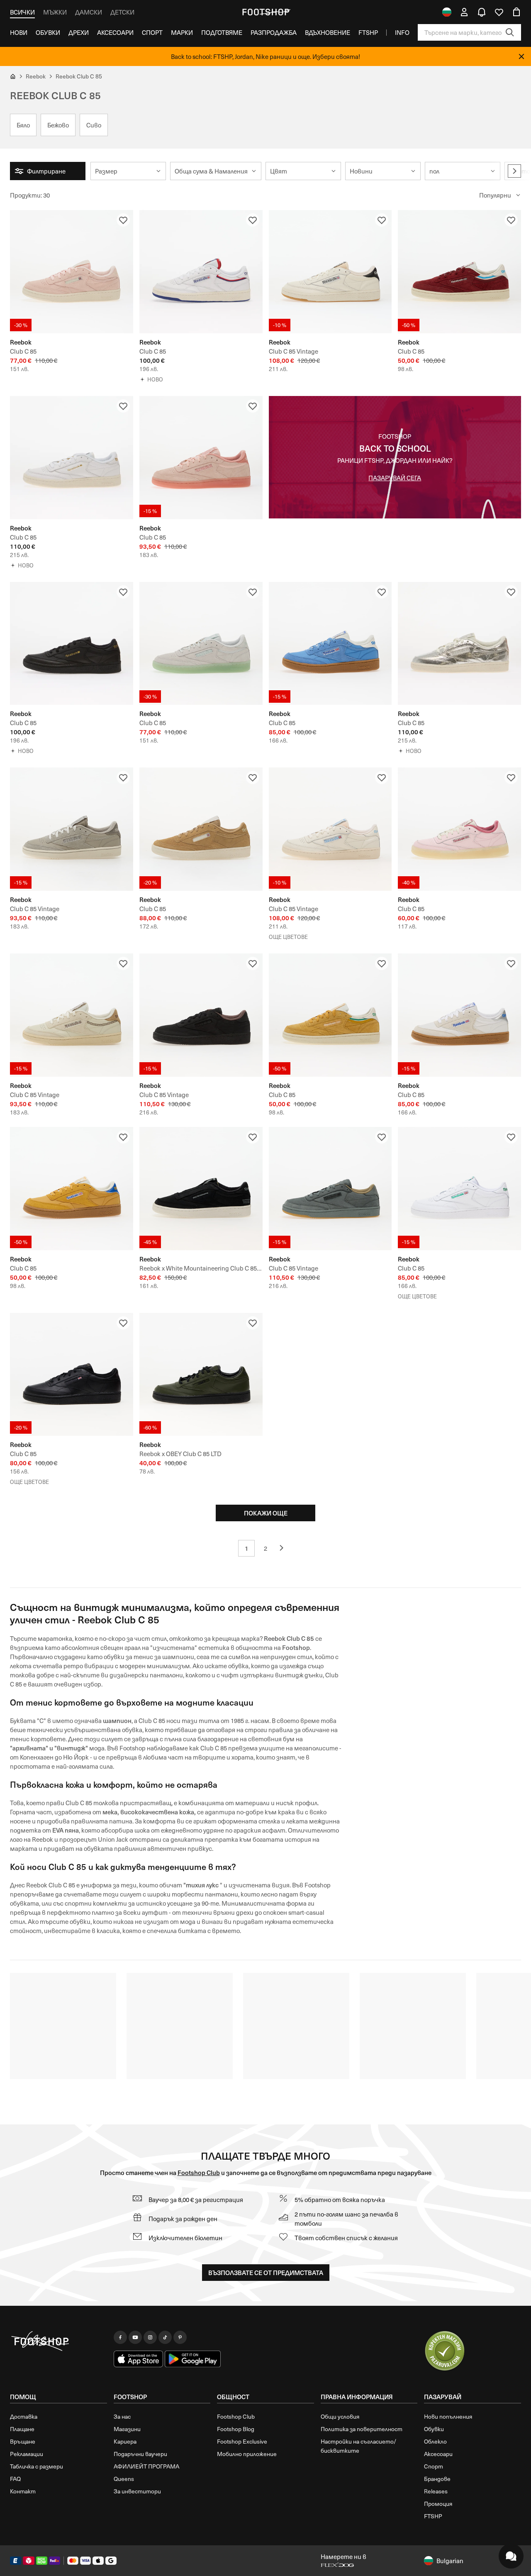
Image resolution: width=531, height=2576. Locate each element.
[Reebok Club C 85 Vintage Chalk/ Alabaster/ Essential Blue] (330, 829)
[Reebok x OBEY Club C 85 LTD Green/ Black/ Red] (201, 1375)
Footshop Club (199, 2172)
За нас (122, 2416)
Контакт (23, 2491)
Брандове (437, 2479)
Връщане (23, 2441)
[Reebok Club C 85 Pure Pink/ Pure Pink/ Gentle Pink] (201, 458)
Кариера (125, 2441)
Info (402, 32)
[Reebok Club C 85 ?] (201, 272)
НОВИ (19, 32)
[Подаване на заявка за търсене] (510, 32)
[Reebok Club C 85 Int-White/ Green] (459, 1189)
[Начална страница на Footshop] (265, 12)
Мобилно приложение (247, 2454)
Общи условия (340, 2416)
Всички (22, 12)
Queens (124, 2479)
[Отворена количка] (516, 12)
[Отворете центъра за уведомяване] (482, 12)
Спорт (152, 32)
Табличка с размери (37, 2466)
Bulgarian (450, 2561)
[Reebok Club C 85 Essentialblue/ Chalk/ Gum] (330, 644)
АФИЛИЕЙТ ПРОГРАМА (146, 2466)
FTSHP (368, 32)
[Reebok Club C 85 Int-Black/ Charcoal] (72, 1375)
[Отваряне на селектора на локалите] (447, 12)
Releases (436, 2491)
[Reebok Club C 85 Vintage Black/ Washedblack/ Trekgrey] (201, 1015)
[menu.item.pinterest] (180, 2337)
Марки (182, 32)
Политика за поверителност (362, 2429)
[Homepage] (58, 2341)
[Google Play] (193, 2359)
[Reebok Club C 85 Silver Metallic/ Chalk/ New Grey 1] (459, 644)
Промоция (438, 2504)
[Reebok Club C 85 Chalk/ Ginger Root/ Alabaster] (201, 829)
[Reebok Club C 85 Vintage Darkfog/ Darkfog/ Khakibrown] (330, 1189)
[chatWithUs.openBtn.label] (511, 2556)
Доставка (24, 2416)
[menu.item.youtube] (135, 2337)
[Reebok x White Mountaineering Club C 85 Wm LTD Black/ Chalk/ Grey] (201, 1189)
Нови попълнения (448, 2416)
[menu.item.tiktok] (165, 2337)
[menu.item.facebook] (120, 2337)
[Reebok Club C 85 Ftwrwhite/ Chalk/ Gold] (72, 458)
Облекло (435, 2441)
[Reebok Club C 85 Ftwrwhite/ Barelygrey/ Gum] (459, 1015)
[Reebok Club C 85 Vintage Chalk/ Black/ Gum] (330, 272)
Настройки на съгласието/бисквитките (358, 2446)
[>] (514, 171)
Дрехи (79, 32)
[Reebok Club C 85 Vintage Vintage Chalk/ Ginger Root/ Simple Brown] (72, 1015)
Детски (122, 12)
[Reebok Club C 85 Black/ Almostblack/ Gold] (72, 644)
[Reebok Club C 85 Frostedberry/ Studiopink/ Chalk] (459, 829)
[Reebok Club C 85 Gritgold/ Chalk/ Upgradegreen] (330, 1015)
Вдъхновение (328, 32)
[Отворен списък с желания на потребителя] (499, 12)
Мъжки (55, 12)
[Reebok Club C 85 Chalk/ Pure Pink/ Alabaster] (72, 272)
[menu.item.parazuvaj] (445, 2351)
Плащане (22, 2429)
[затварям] (521, 56)
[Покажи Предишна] (285, 1548)
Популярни (495, 195)
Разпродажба (274, 32)
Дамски (89, 12)
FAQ (15, 2479)
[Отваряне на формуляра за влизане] (464, 12)
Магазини (127, 2429)
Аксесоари (115, 32)
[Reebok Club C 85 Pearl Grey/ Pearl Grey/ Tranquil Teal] (201, 644)
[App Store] (139, 2359)
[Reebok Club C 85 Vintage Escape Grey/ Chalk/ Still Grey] (72, 829)
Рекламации (27, 2454)
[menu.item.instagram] (150, 2337)
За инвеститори (137, 2491)
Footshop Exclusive (242, 2441)
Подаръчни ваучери (140, 2454)
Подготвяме (222, 32)
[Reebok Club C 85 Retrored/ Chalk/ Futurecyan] (459, 272)
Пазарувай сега (395, 478)
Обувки (48, 32)
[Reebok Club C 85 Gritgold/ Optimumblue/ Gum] (72, 1189)
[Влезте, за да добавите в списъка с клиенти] (123, 220)
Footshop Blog (236, 2429)
